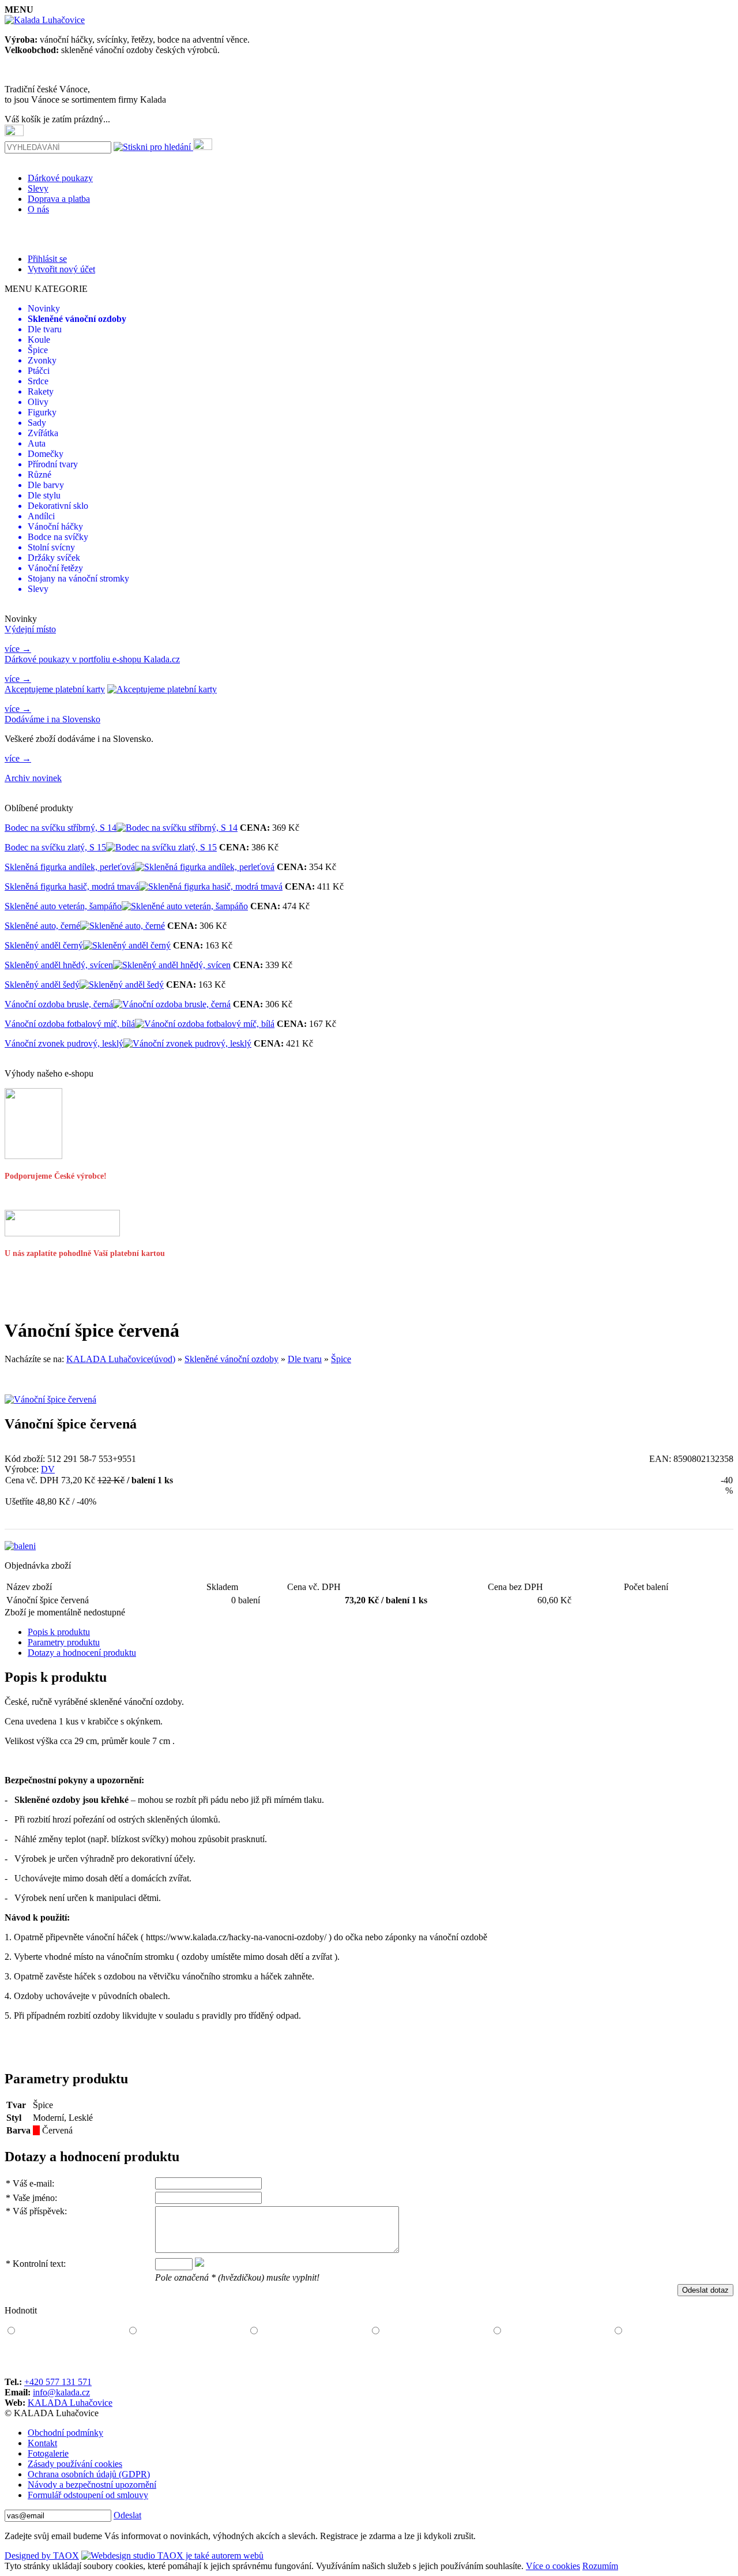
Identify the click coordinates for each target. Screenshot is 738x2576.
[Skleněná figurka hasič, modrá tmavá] (211, 886)
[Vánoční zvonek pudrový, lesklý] (187, 1043)
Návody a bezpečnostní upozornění (92, 2485)
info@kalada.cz (61, 2392)
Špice (341, 1359)
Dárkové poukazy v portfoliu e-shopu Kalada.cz (92, 659)
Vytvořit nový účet (61, 269)
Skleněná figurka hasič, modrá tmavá (72, 886)
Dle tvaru (305, 1359)
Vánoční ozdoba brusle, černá (59, 1004)
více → (18, 649)
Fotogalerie (48, 2453)
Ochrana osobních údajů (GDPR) (89, 2474)
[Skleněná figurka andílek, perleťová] (205, 867)
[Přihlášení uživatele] (203, 144)
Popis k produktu (59, 1632)
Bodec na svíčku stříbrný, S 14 (61, 828)
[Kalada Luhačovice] (45, 20)
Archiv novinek (33, 778)
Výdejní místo (30, 629)
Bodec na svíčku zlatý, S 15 (55, 847)
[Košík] (14, 130)
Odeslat (127, 2515)
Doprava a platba (59, 199)
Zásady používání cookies (75, 2464)
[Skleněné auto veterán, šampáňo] (185, 906)
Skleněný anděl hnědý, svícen (59, 965)
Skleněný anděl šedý (42, 985)
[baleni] (20, 1546)
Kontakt (42, 2443)
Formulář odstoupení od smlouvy (88, 2495)
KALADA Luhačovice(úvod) (121, 1359)
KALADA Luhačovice (70, 2403)
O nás (38, 209)
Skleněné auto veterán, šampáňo (63, 906)
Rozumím (600, 2566)
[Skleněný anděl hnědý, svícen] (172, 965)
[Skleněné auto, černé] (123, 926)
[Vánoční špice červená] (50, 1399)
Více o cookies (553, 2566)
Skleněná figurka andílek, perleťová (70, 867)
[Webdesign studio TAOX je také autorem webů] (172, 2556)
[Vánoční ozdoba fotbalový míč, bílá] (205, 1024)
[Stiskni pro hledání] (152, 147)
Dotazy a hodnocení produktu (82, 1653)
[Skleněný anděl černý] (127, 945)
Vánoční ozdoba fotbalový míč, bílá (70, 1024)
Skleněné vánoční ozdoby (231, 1359)
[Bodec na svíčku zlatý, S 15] (161, 847)
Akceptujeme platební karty (55, 689)
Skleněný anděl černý (44, 945)
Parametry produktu (64, 1642)
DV (48, 1469)
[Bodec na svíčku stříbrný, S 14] (177, 828)
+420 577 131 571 (58, 2382)
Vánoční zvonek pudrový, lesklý (64, 1043)
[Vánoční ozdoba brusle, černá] (172, 1004)
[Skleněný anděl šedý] (122, 985)
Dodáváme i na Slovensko (52, 719)
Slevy (38, 188)
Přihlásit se (47, 259)
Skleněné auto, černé (42, 926)
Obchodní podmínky (65, 2433)
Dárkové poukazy (60, 178)
